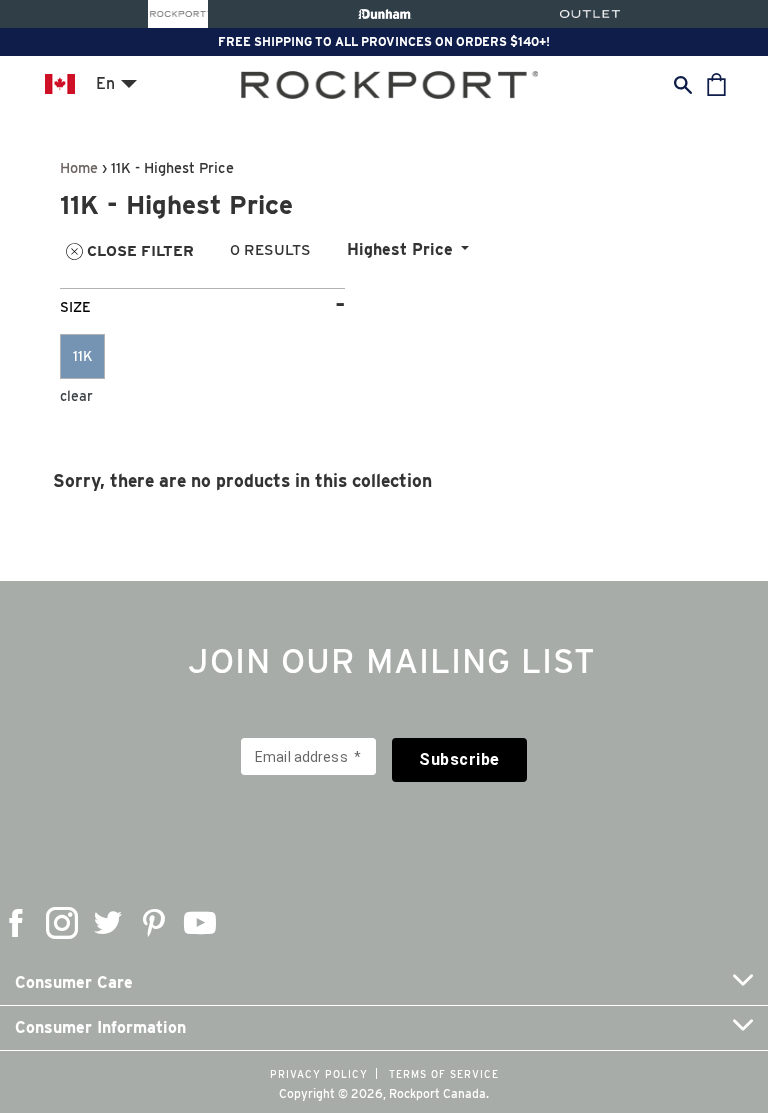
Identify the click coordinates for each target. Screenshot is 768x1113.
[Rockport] (178, 14)
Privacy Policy (319, 1074)
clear (76, 396)
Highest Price (400, 249)
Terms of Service (444, 1074)
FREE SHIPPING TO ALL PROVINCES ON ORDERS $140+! (384, 41)
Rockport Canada (437, 1093)
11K (83, 356)
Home (79, 167)
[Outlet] (590, 14)
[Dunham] (384, 14)
